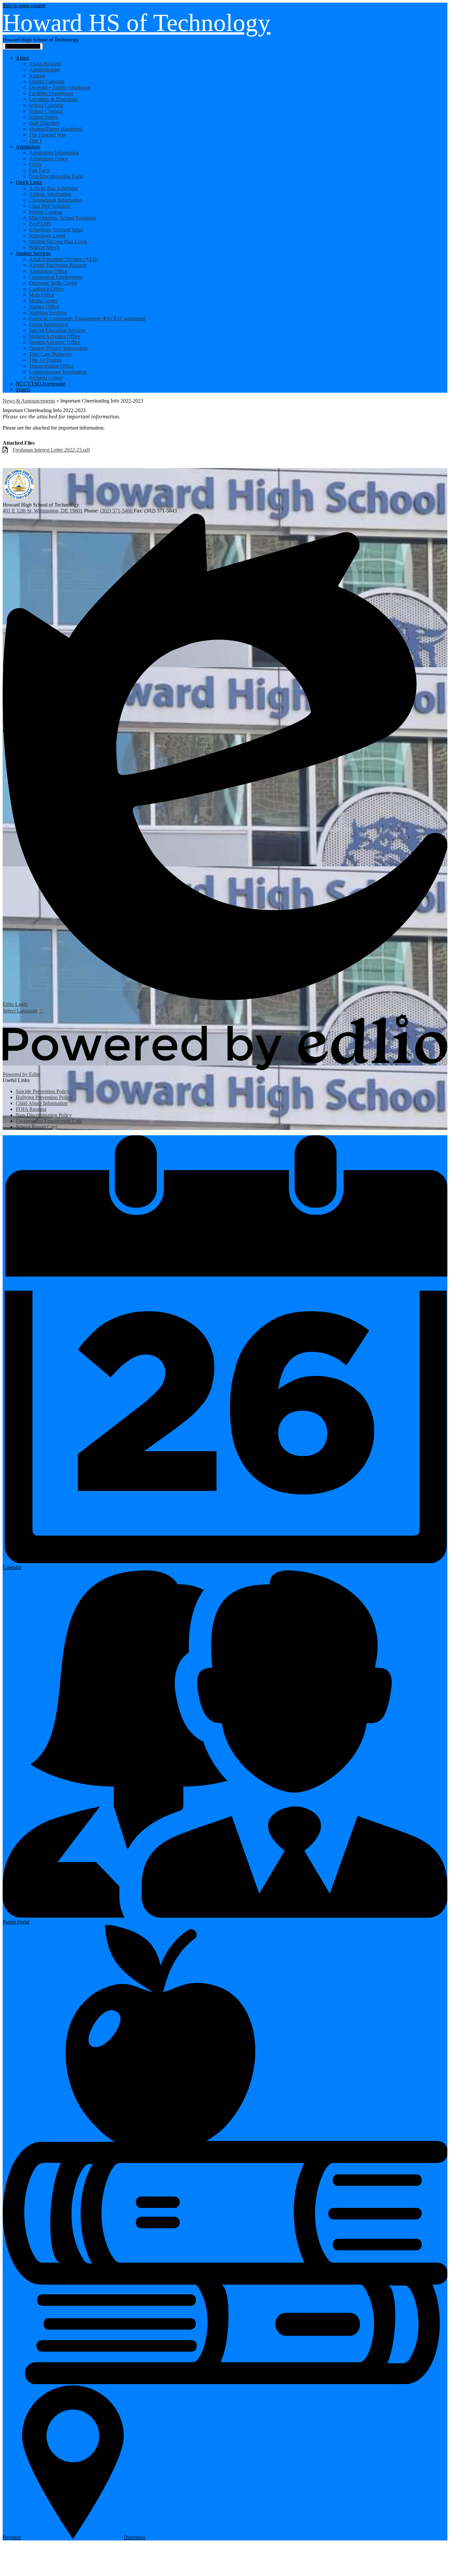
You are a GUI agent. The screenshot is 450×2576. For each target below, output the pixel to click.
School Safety (43, 117)
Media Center (43, 301)
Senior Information (49, 324)
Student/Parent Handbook (56, 129)
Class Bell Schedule (50, 206)
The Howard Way (48, 135)
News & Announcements (29, 401)
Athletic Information (50, 194)
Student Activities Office (55, 336)
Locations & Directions (53, 99)
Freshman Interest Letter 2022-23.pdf (51, 450)
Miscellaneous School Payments (62, 218)
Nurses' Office (44, 307)
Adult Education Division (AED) (64, 259)
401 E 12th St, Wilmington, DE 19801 (43, 511)
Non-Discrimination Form (56, 176)
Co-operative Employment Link (49, 1121)
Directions (135, 2537)
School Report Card (37, 1127)
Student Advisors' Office (55, 342)
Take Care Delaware (50, 354)
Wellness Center (46, 378)
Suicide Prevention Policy (43, 1091)
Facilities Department (51, 93)
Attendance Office (48, 271)
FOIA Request (31, 1109)
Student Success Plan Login (58, 241)
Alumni (37, 76)
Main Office (42, 295)
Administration (44, 70)
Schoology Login (47, 236)
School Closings (46, 111)
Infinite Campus (46, 212)
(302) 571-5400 (117, 511)
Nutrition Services (48, 313)
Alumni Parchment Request (58, 265)
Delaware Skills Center (53, 283)
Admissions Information (54, 153)
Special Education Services (57, 330)
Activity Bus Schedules (53, 188)
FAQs (35, 164)
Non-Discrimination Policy (44, 1115)
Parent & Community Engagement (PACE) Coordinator (87, 318)
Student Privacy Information (58, 348)
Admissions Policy (48, 158)
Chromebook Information (56, 200)
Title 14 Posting (45, 360)
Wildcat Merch (44, 247)
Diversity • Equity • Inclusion (60, 87)
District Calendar (47, 81)
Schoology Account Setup (56, 230)
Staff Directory (44, 123)
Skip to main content (24, 5)
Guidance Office (46, 289)
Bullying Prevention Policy (44, 1097)
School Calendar (46, 105)
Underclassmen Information (58, 372)
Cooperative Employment (56, 277)
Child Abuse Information (42, 1103)
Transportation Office (51, 366)
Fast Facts (39, 170)
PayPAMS (40, 224)
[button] (22, 58)
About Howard (45, 64)
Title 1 (36, 141)
